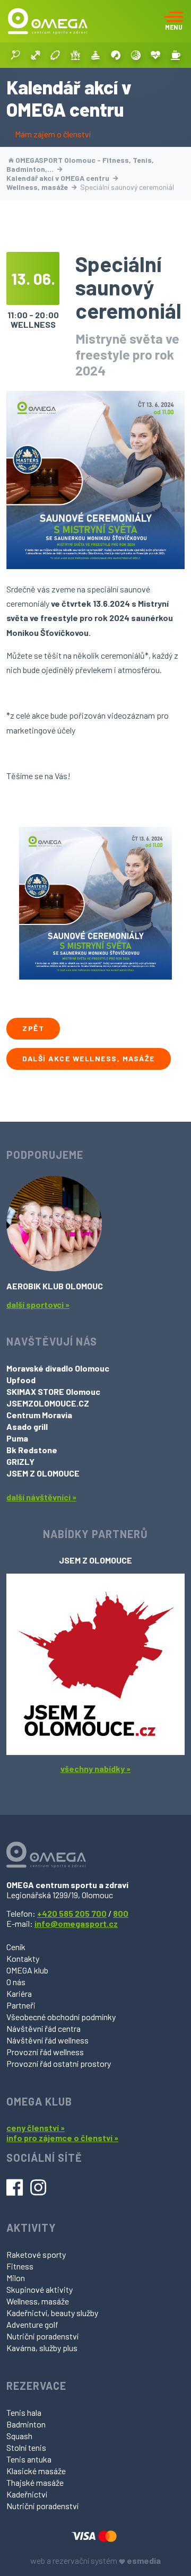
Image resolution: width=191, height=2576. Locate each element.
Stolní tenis (26, 2447)
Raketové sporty (36, 2254)
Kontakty (23, 1958)
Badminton (26, 2424)
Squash (19, 2436)
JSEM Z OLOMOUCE (43, 1473)
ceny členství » (36, 2128)
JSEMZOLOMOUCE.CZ (48, 1403)
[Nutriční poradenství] (155, 55)
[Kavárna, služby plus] (176, 55)
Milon (16, 2278)
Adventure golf (32, 2324)
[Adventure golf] (136, 55)
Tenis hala (24, 2412)
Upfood (21, 1380)
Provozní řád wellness (45, 2052)
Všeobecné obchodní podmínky (61, 2017)
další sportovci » (38, 1304)
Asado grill (27, 1426)
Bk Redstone (32, 1450)
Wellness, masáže (38, 187)
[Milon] (56, 55)
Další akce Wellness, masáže (89, 1058)
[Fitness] (36, 55)
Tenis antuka (29, 2459)
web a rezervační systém (95, 2560)
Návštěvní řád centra (44, 2028)
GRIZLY (20, 1461)
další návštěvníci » (41, 1497)
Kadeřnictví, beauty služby (52, 2313)
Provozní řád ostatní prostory (59, 2063)
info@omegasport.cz (76, 1923)
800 (121, 1913)
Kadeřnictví (27, 2494)
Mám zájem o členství (53, 134)
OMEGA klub (27, 1970)
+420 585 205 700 (72, 1913)
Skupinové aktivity (40, 2289)
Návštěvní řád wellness (47, 2040)
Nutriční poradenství (42, 2336)
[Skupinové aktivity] (75, 55)
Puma (17, 1438)
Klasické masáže (36, 2471)
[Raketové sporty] (15, 55)
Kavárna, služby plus (42, 2348)
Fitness (20, 2266)
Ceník (16, 1947)
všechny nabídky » (95, 1769)
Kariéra (19, 1993)
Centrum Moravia (39, 1415)
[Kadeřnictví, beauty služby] (116, 55)
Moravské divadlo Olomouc (58, 1368)
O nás (16, 1982)
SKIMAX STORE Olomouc (53, 1391)
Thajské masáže (35, 2482)
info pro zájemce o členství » (62, 2138)
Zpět (33, 1028)
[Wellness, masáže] (95, 55)
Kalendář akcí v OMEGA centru (59, 178)
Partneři (21, 2005)
